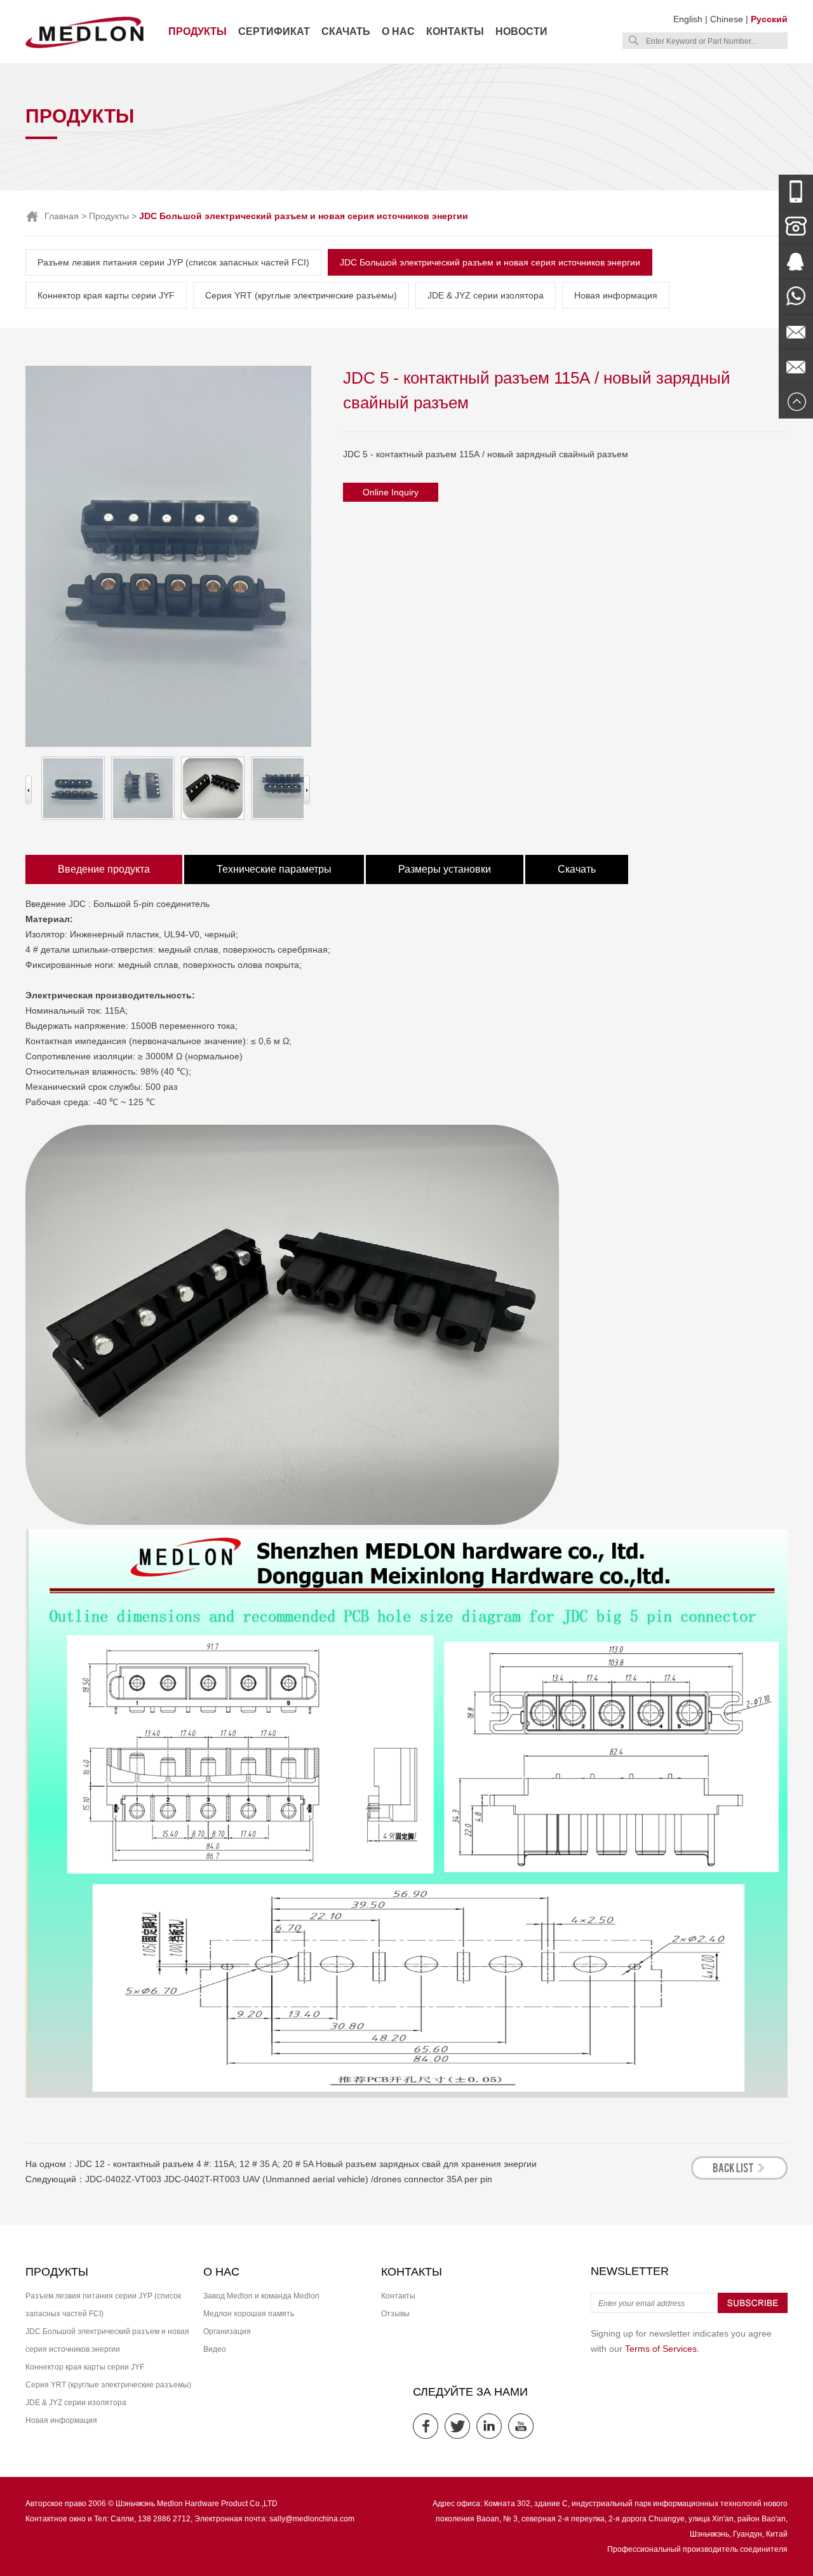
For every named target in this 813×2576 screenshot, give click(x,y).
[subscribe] (753, 2311)
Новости (521, 31)
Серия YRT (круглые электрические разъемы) (301, 295)
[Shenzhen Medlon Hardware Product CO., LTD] (84, 47)
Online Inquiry (391, 492)
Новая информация (616, 295)
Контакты (455, 31)
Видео (215, 2349)
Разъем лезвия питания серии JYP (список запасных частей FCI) (173, 262)
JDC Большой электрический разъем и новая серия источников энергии (490, 262)
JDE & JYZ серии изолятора (486, 295)
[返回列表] (739, 2176)
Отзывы (395, 2314)
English (688, 19)
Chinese (727, 19)
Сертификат (274, 31)
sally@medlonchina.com (312, 2519)
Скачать (346, 31)
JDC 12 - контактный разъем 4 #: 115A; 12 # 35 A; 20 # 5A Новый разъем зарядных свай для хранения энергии (306, 2164)
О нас (398, 31)
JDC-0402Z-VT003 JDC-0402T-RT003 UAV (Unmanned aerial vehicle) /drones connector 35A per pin (289, 2179)
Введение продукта (104, 869)
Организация (227, 2331)
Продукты (198, 31)
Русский (769, 19)
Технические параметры (274, 869)
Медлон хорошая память (249, 2314)
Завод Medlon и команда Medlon (261, 2296)
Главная (62, 216)
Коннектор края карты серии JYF (106, 295)
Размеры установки (445, 869)
